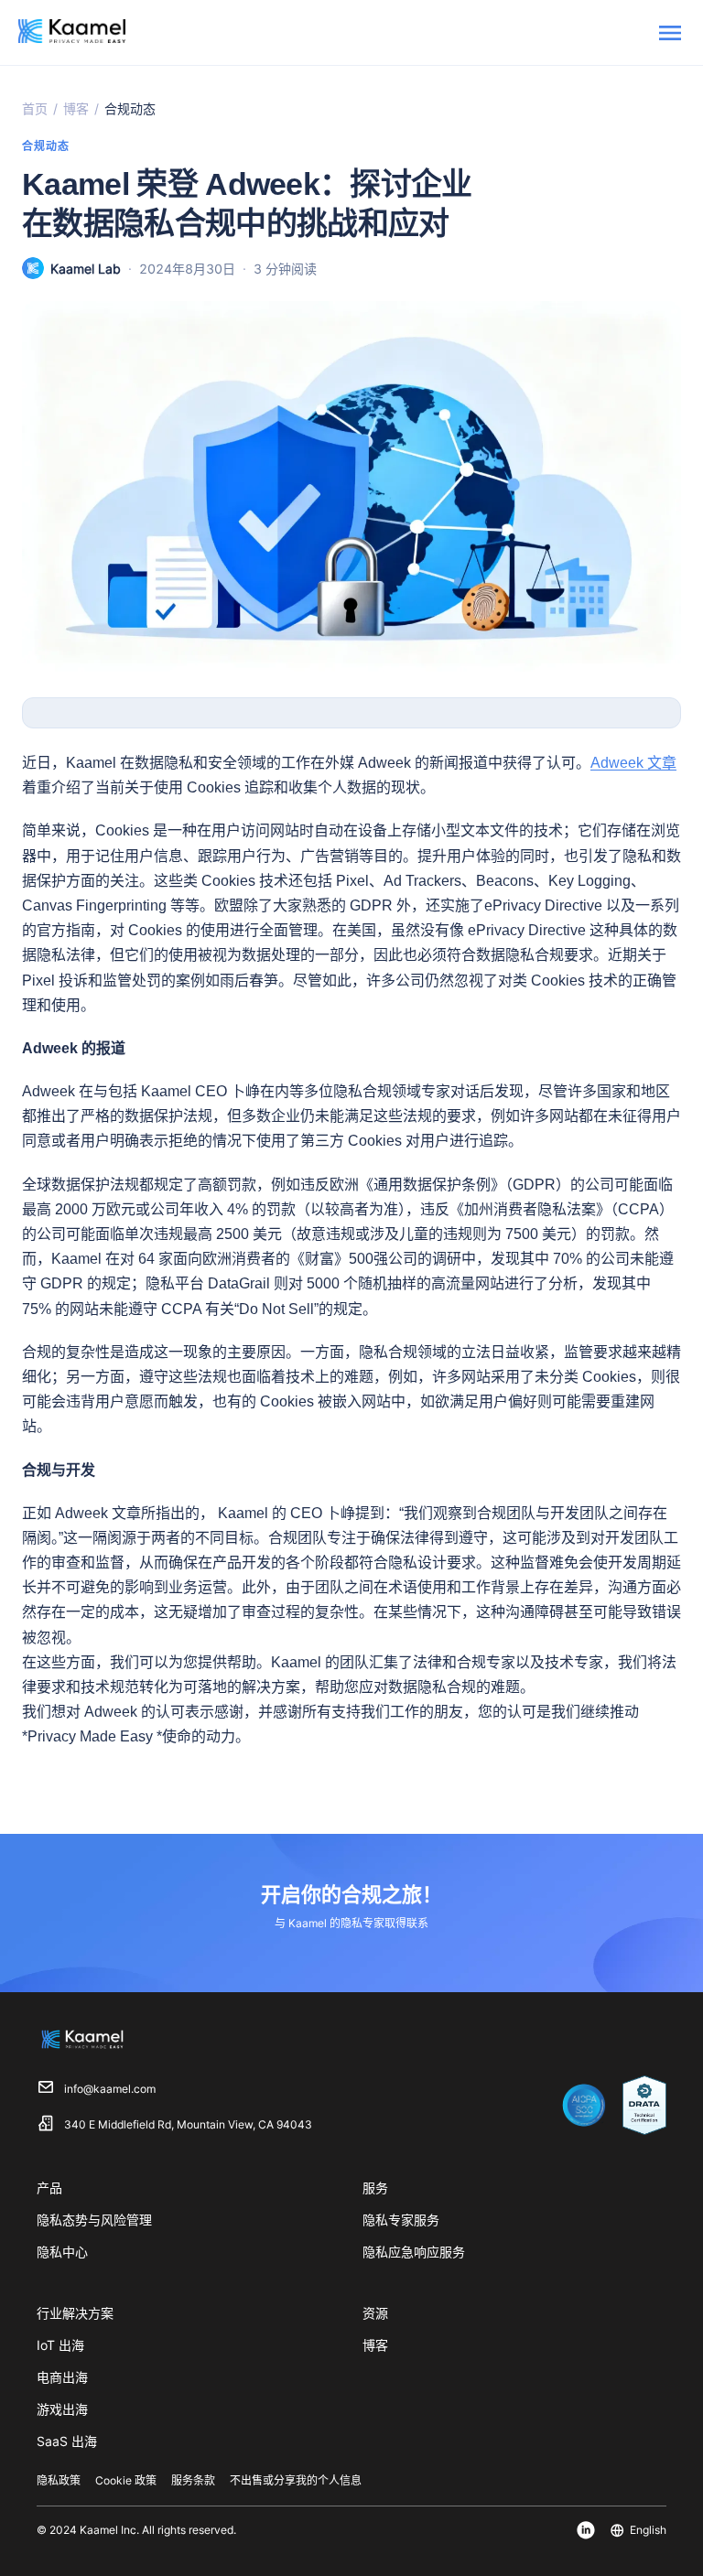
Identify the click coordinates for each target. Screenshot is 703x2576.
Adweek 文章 (633, 763)
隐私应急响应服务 (414, 2252)
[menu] (670, 33)
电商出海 (62, 2377)
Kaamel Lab (86, 269)
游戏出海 (62, 2409)
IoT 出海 (60, 2345)
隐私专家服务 (401, 2220)
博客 (76, 108)
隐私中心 (62, 2252)
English (648, 2530)
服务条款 (193, 2480)
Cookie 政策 (126, 2480)
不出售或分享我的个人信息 (296, 2480)
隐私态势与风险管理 (94, 2220)
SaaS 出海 (67, 2441)
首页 (35, 108)
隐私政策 (59, 2480)
